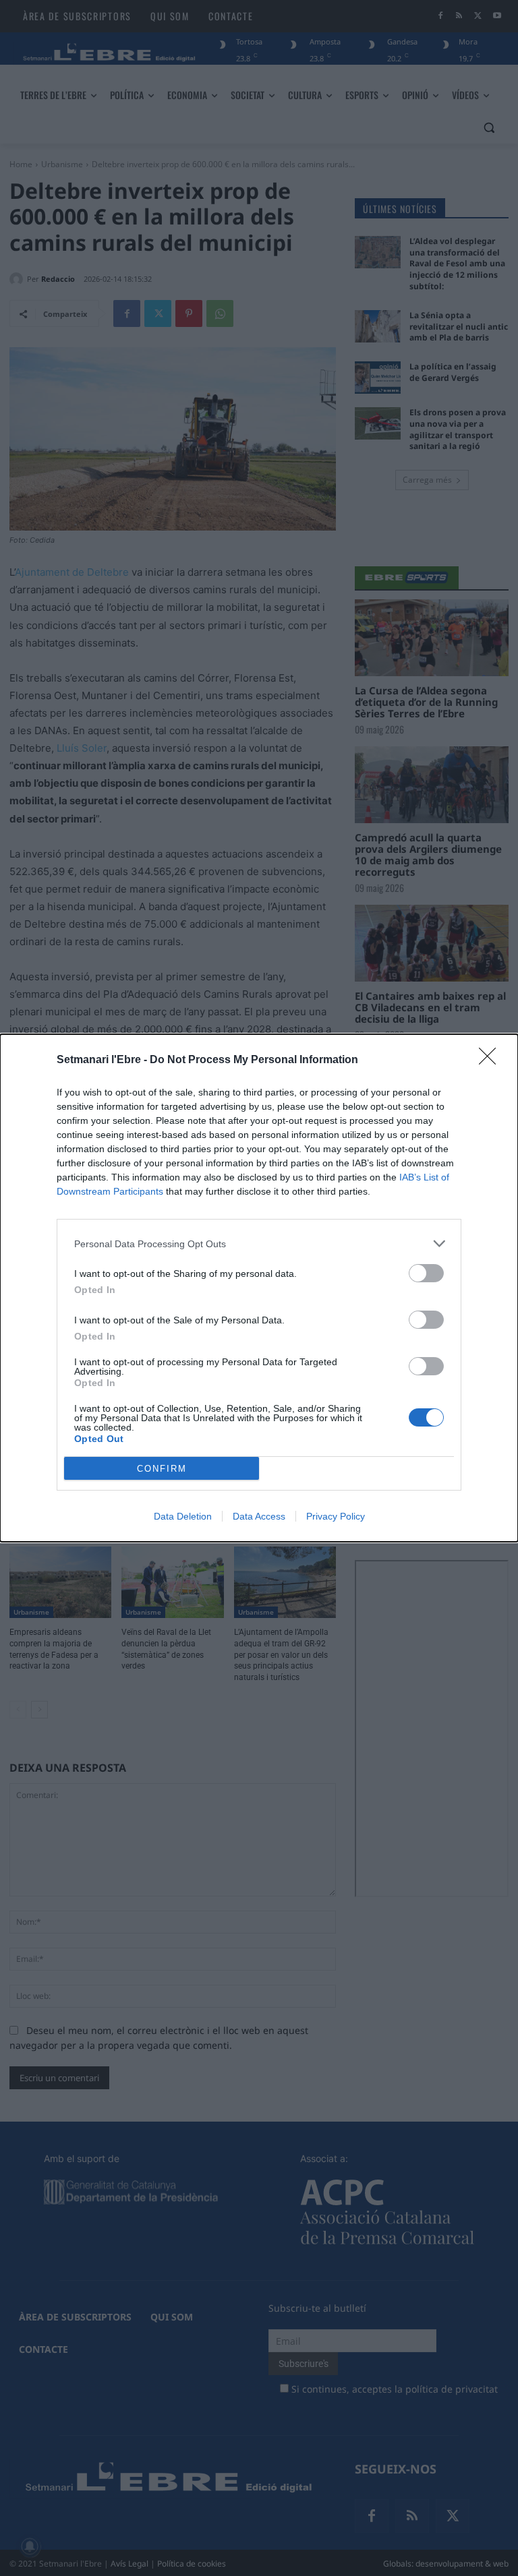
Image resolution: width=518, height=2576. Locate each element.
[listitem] (259, 1244)
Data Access (259, 1516)
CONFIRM (162, 1469)
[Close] (492, 1060)
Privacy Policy (336, 1516)
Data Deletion (183, 1516)
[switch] (426, 1273)
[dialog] (259, 1288)
